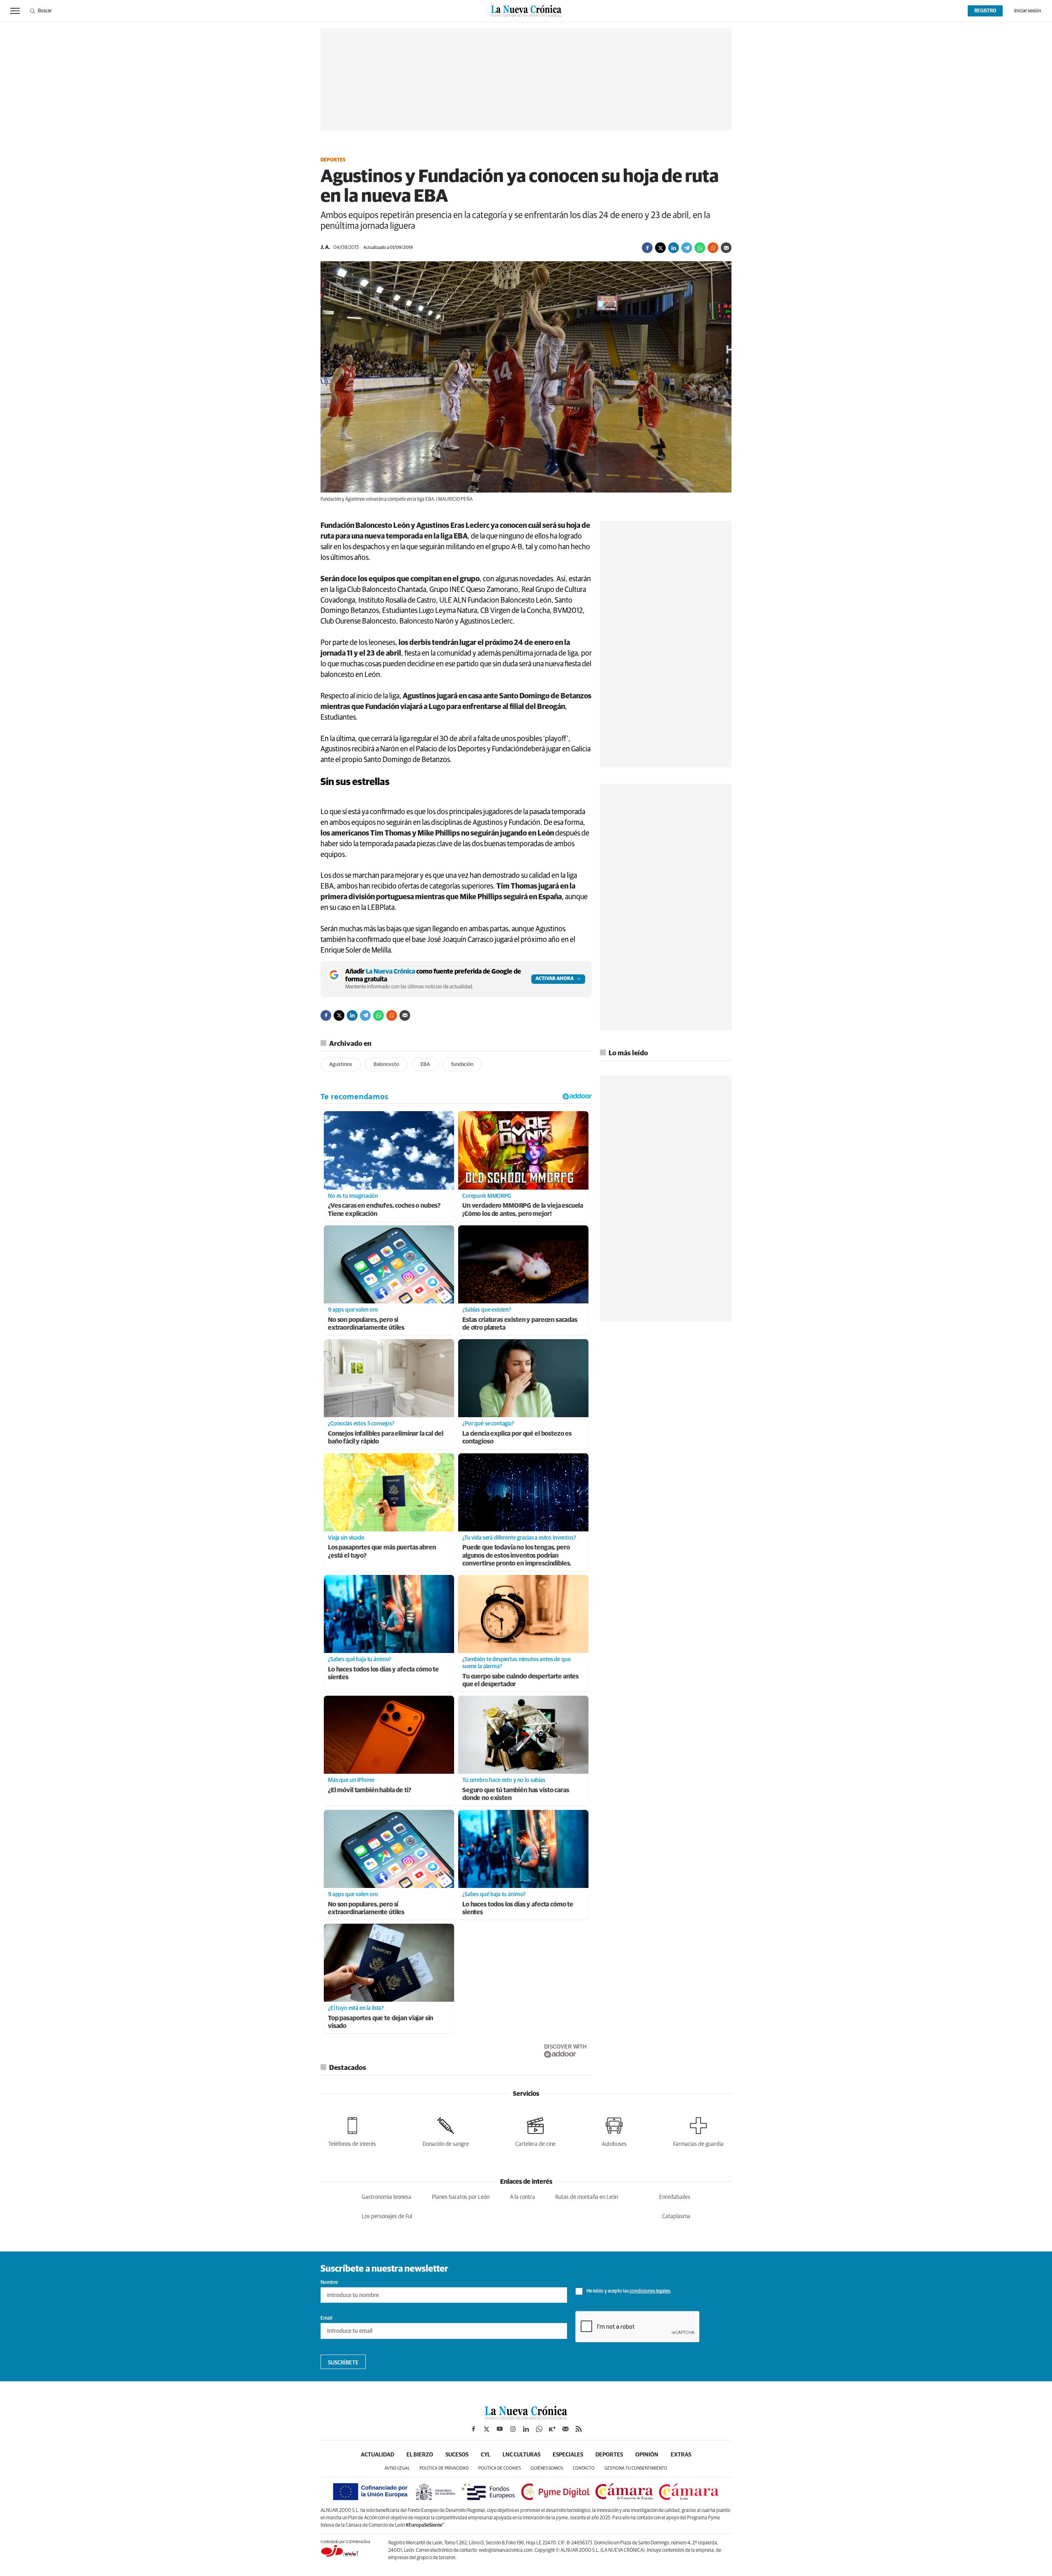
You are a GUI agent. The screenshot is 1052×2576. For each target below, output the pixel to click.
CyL (486, 2455)
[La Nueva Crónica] (526, 2417)
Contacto (584, 2468)
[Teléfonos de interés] (352, 2131)
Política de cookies (499, 2468)
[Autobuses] (614, 2131)
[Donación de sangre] (446, 2131)
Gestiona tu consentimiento (636, 2468)
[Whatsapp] (700, 248)
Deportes (333, 160)
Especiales (568, 2455)
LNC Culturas (521, 2455)
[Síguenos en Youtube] (500, 2429)
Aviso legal (397, 2468)
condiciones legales (650, 2291)
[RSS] (579, 2429)
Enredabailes (675, 2197)
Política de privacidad (444, 2468)
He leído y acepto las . (629, 2291)
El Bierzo (420, 2455)
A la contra (523, 2197)
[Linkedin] (674, 248)
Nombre (329, 2283)
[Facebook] (647, 248)
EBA (425, 1065)
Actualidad (377, 2455)
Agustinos (341, 1065)
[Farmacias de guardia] (698, 2131)
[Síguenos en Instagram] (513, 2429)
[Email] (726, 248)
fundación (462, 1065)
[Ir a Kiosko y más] (552, 2429)
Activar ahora (555, 979)
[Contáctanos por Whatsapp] (539, 2429)
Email (326, 2318)
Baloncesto (386, 1065)
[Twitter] (660, 248)
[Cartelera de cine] (535, 2131)
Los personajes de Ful (387, 2217)
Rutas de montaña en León (587, 2197)
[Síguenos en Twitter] (487, 2429)
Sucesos (457, 2455)
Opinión (647, 2455)
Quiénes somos (547, 2468)
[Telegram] (687, 248)
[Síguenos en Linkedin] (526, 2429)
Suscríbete (343, 2363)
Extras (681, 2455)
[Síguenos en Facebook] (473, 2429)
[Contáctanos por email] (565, 2429)
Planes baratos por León (461, 2197)
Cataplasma (676, 2217)
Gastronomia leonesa (386, 2197)
